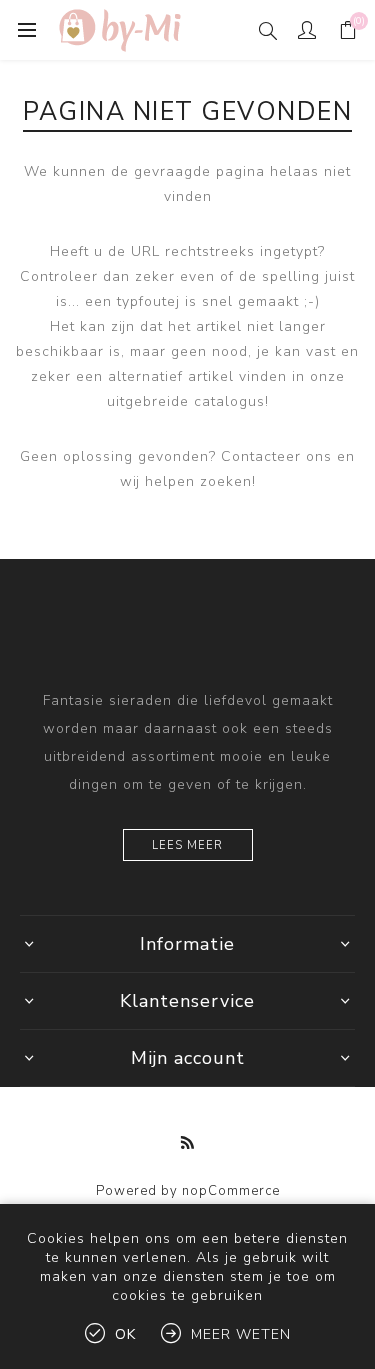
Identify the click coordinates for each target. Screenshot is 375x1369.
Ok (125, 1334)
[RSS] (188, 1143)
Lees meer (187, 845)
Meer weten (241, 1334)
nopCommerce (231, 1191)
